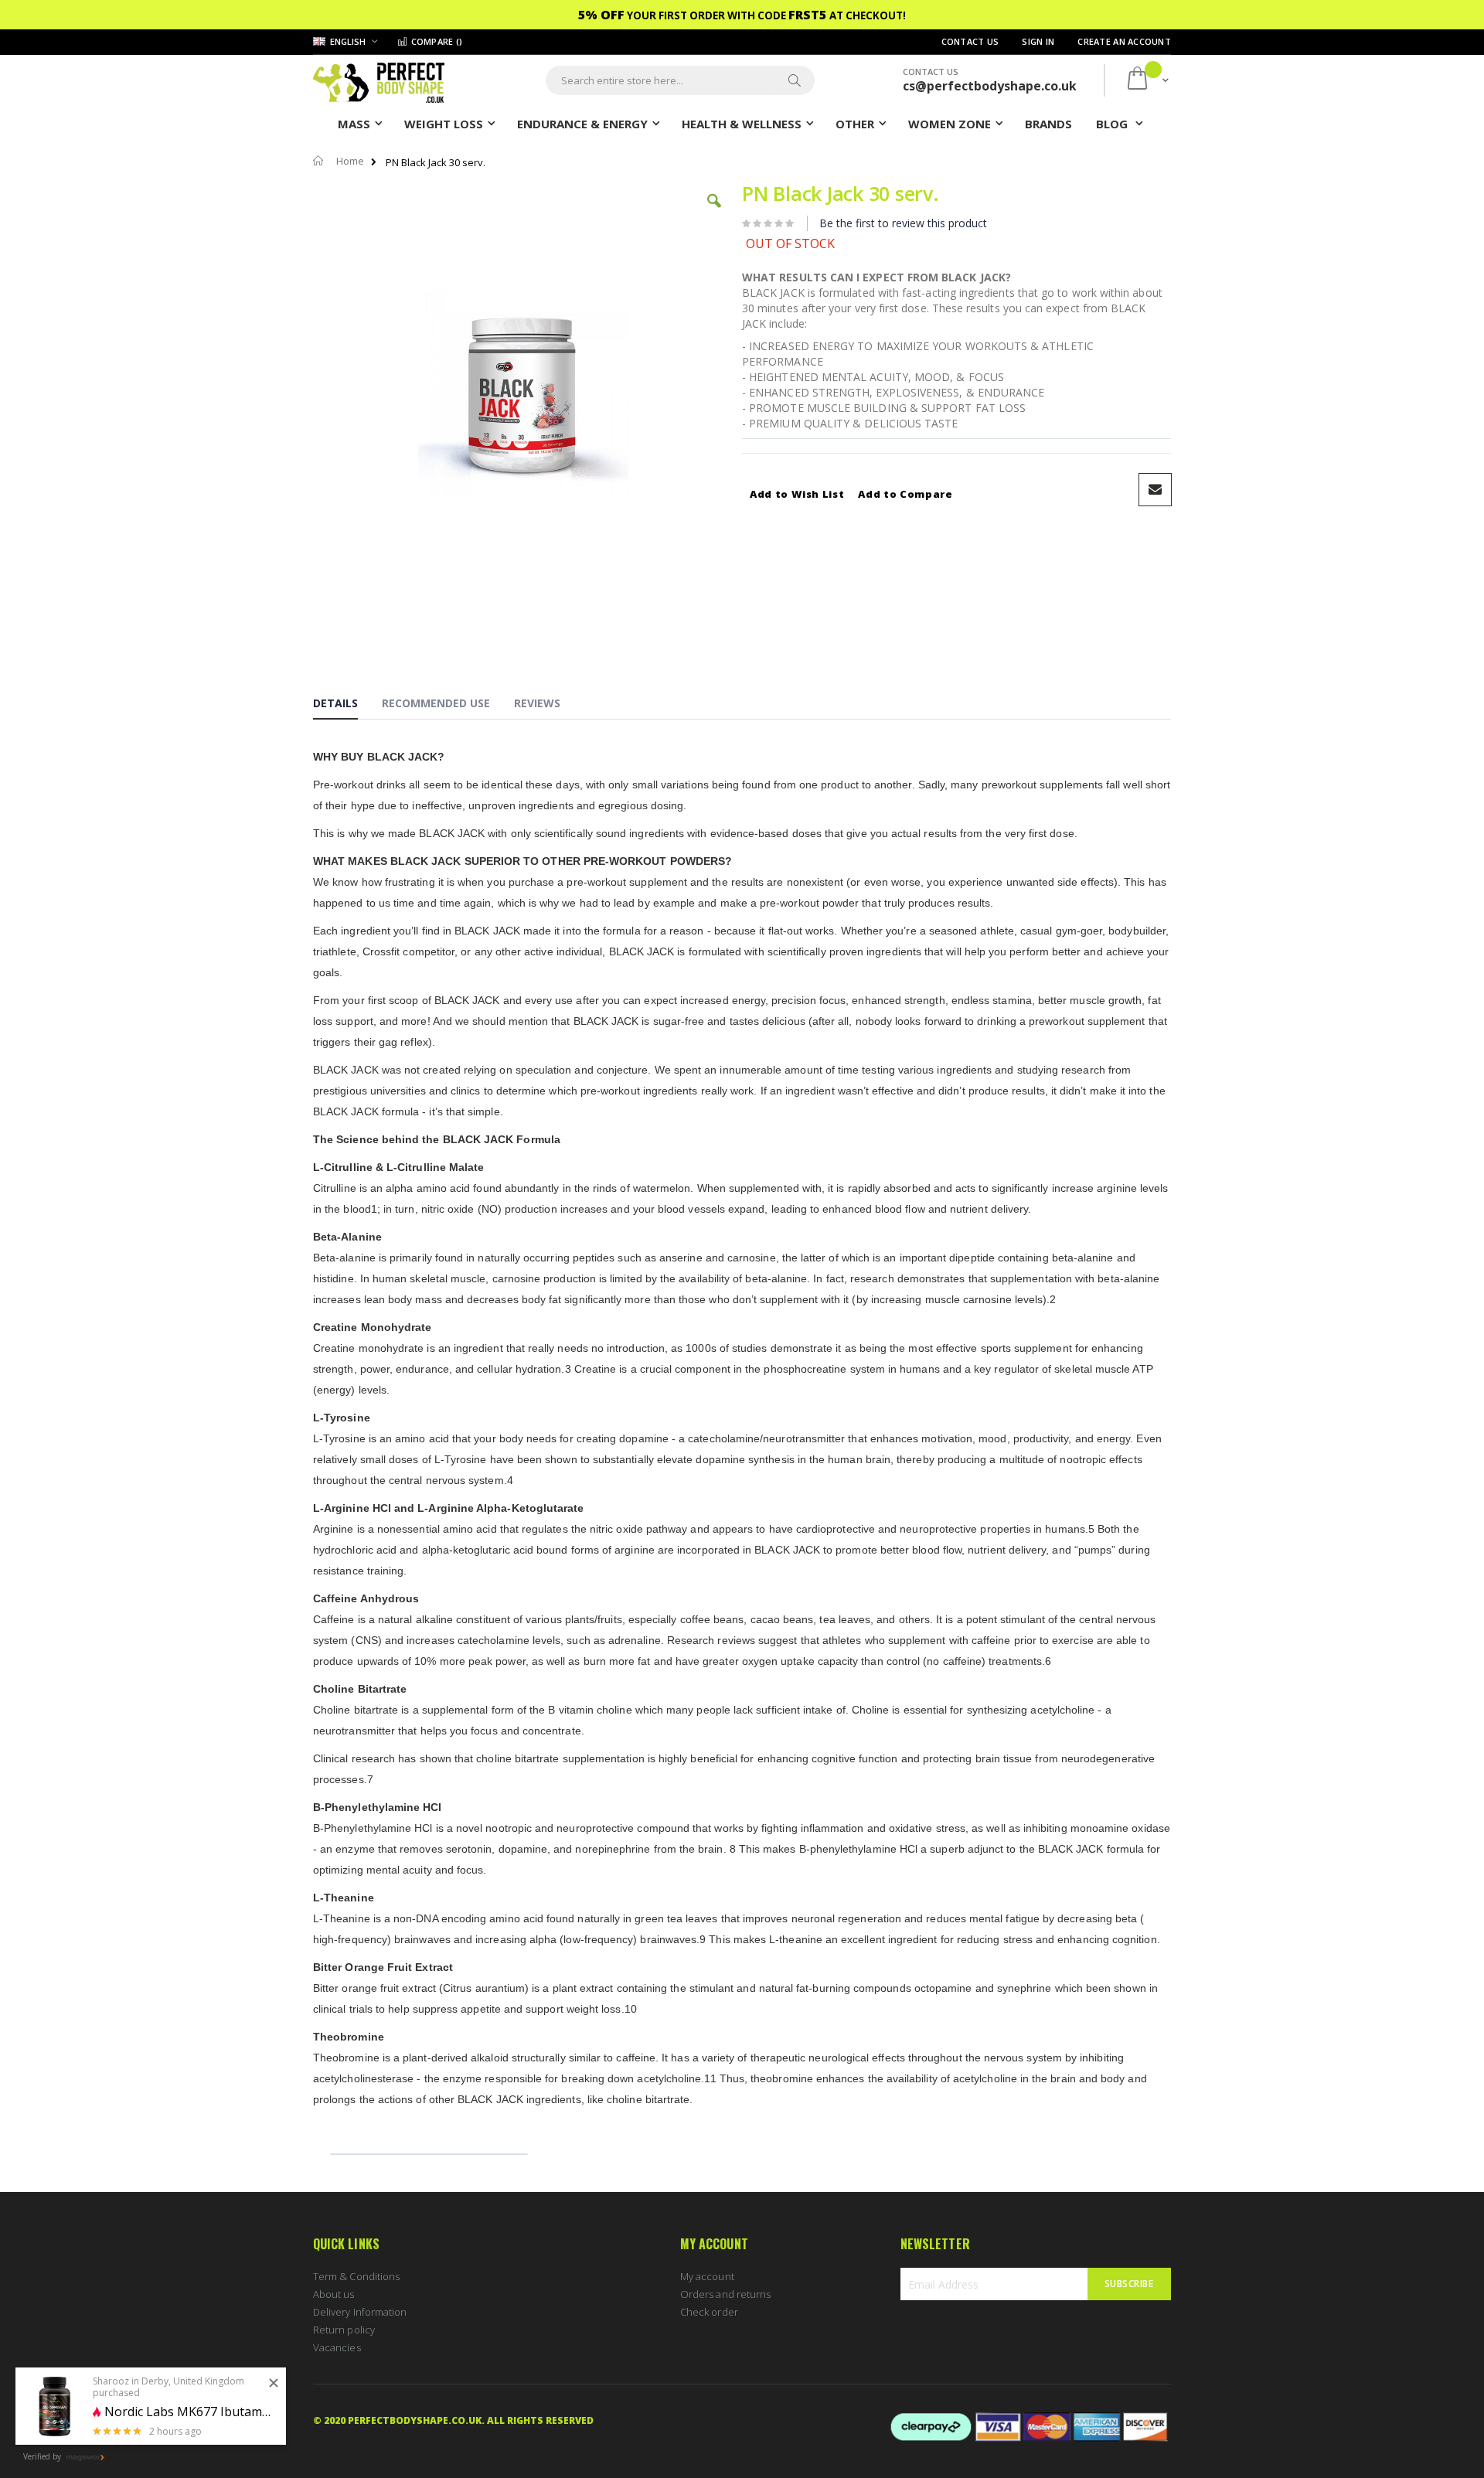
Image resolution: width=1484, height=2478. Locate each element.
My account (707, 2276)
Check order (709, 2312)
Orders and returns (725, 2294)
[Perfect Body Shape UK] (379, 81)
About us (334, 2294)
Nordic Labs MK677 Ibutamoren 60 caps (189, 2412)
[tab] (347, 706)
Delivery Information (360, 2312)
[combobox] (680, 80)
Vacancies (337, 2347)
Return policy (344, 2330)
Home (350, 161)
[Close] (274, 2384)
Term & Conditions (356, 2276)
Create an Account (1124, 41)
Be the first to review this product (903, 223)
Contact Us (970, 41)
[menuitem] (1048, 123)
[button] (714, 213)
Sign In (1038, 41)
